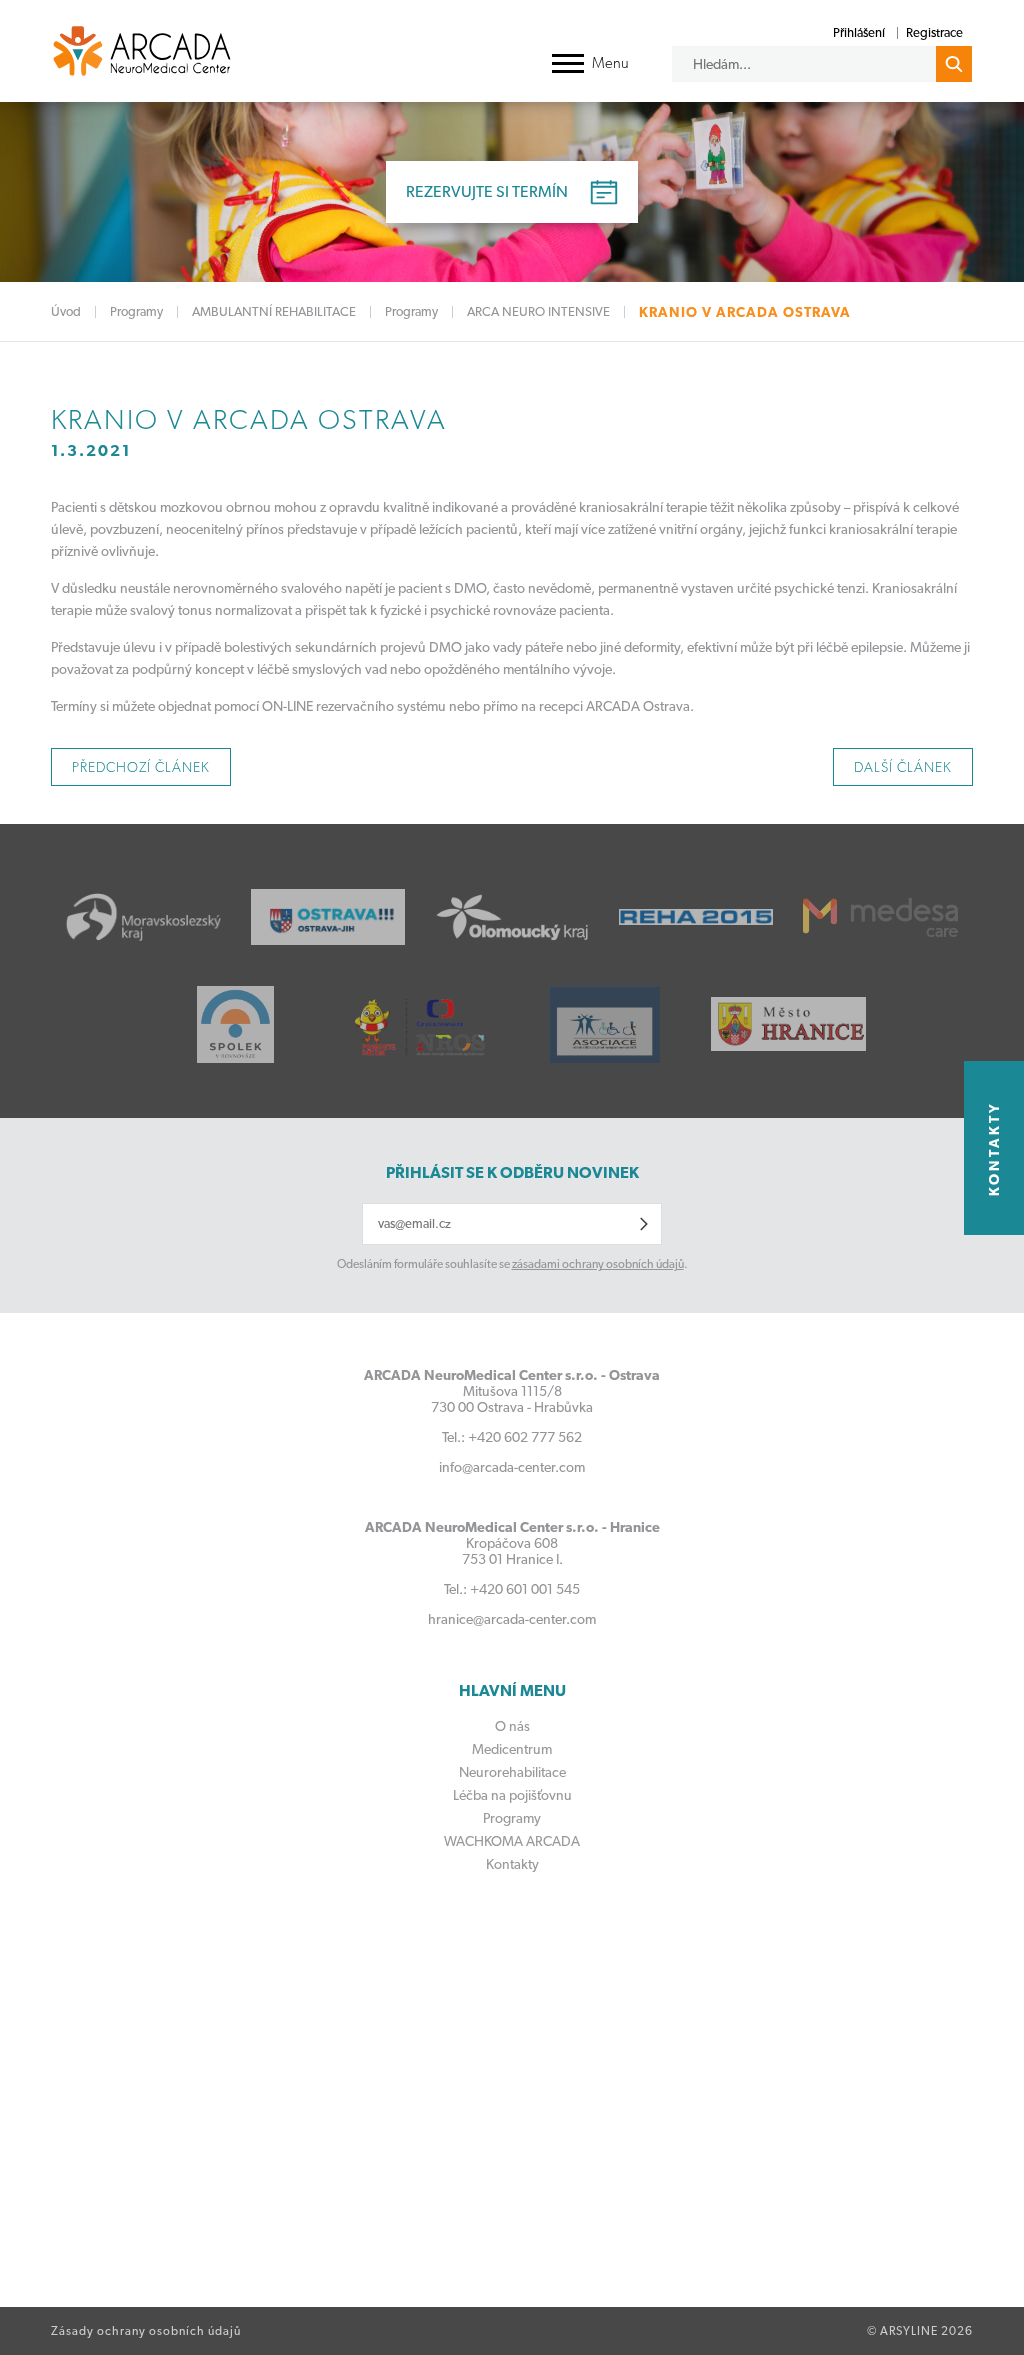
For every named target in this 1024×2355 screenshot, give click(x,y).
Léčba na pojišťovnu (512, 1795)
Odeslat (644, 1224)
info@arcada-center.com (512, 1467)
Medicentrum (512, 1749)
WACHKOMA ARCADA (512, 1841)
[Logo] (142, 50)
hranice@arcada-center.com (512, 1619)
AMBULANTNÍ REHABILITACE (274, 311)
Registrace (934, 32)
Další (903, 767)
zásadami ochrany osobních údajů (598, 1264)
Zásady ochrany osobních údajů (146, 2331)
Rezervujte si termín (487, 191)
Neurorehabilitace (512, 1772)
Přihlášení (859, 32)
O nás (512, 1726)
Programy (136, 311)
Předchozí (141, 767)
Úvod (66, 311)
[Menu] (568, 63)
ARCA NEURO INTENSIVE (538, 311)
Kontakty (512, 1864)
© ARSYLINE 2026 (920, 2331)
